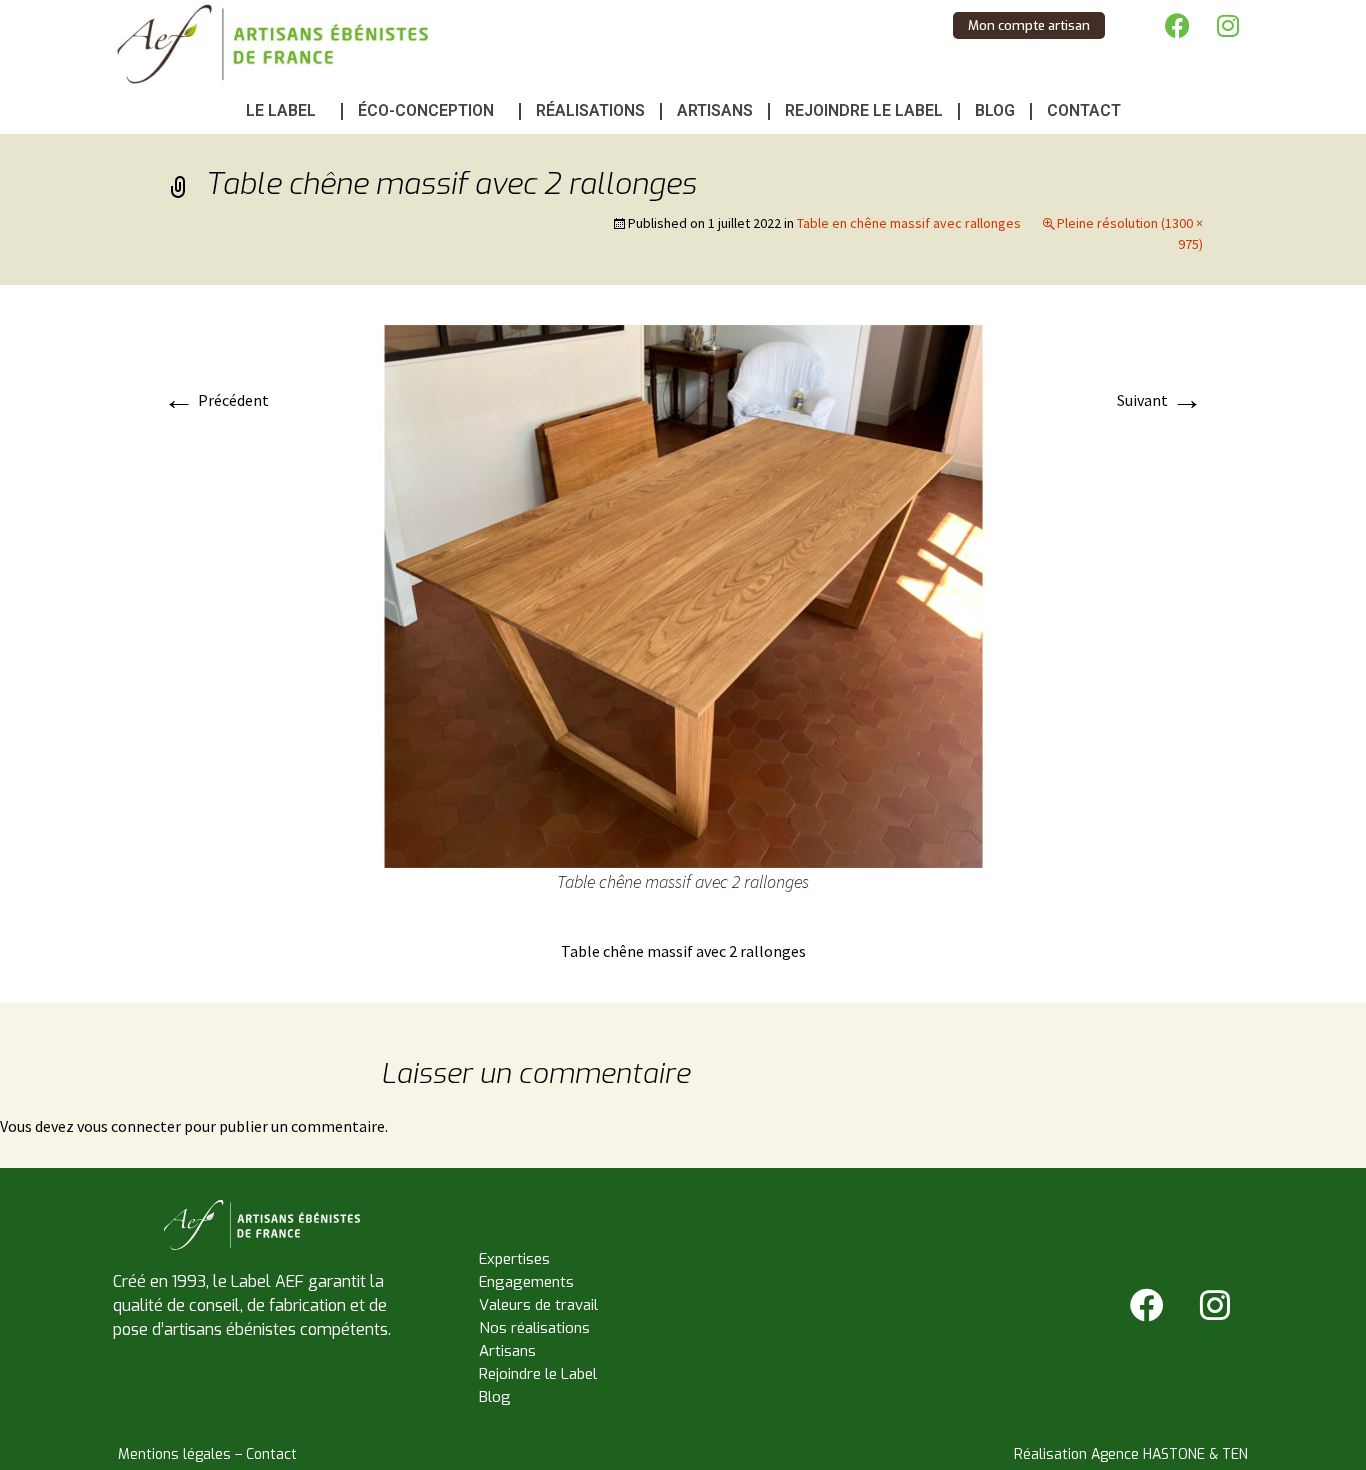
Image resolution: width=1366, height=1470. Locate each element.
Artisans (715, 110)
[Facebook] (1178, 25)
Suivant (1160, 400)
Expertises (514, 1259)
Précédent (216, 400)
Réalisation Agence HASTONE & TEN (1131, 1454)
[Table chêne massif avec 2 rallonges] (683, 595)
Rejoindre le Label (864, 110)
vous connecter (129, 1126)
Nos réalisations (534, 1328)
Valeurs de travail (538, 1305)
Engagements (526, 1282)
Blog (995, 110)
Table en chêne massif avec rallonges (909, 223)
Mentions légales (174, 1454)
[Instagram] (1228, 25)
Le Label (281, 110)
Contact (1084, 110)
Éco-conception (426, 110)
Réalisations (590, 110)
